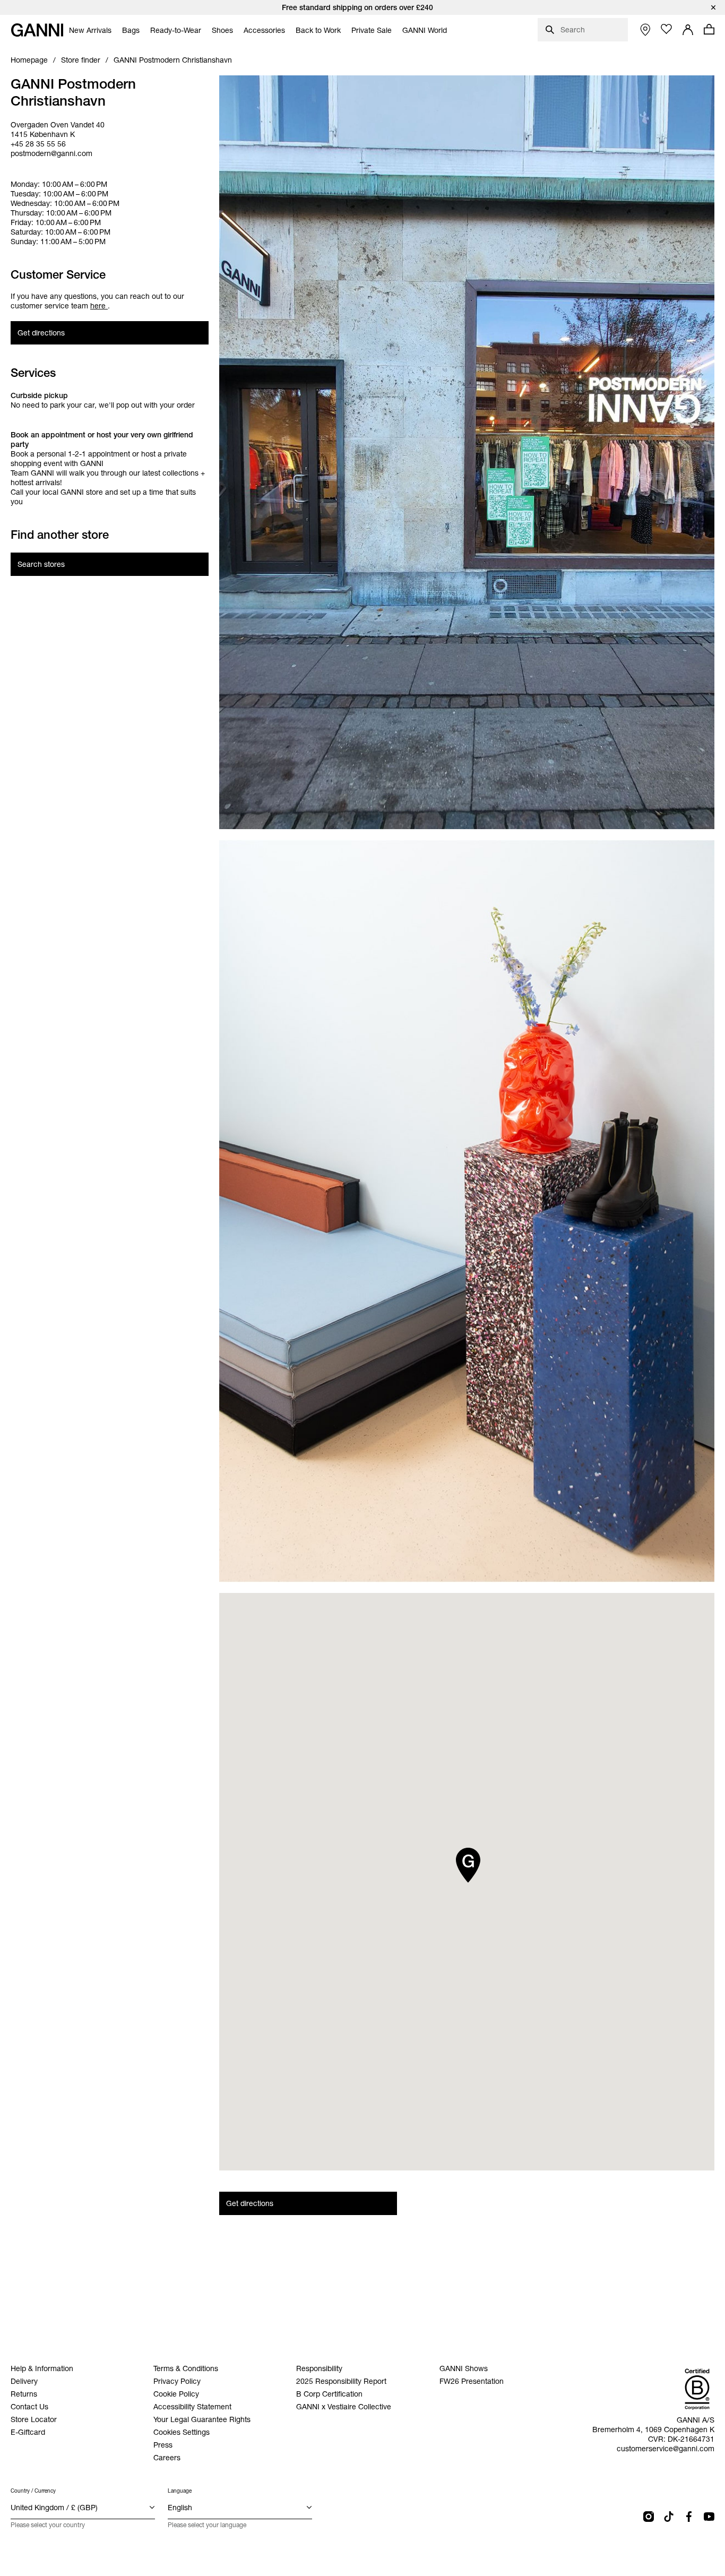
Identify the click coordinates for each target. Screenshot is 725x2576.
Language (180, 2491)
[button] (468, 1865)
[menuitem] (90, 30)
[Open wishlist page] (667, 29)
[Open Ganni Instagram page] (649, 2517)
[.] (362, 7)
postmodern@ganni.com (51, 153)
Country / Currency (33, 2491)
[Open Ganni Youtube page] (709, 2517)
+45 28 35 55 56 (38, 144)
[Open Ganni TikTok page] (669, 2517)
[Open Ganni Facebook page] (689, 2517)
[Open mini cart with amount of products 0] (709, 29)
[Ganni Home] (37, 30)
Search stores (41, 564)
